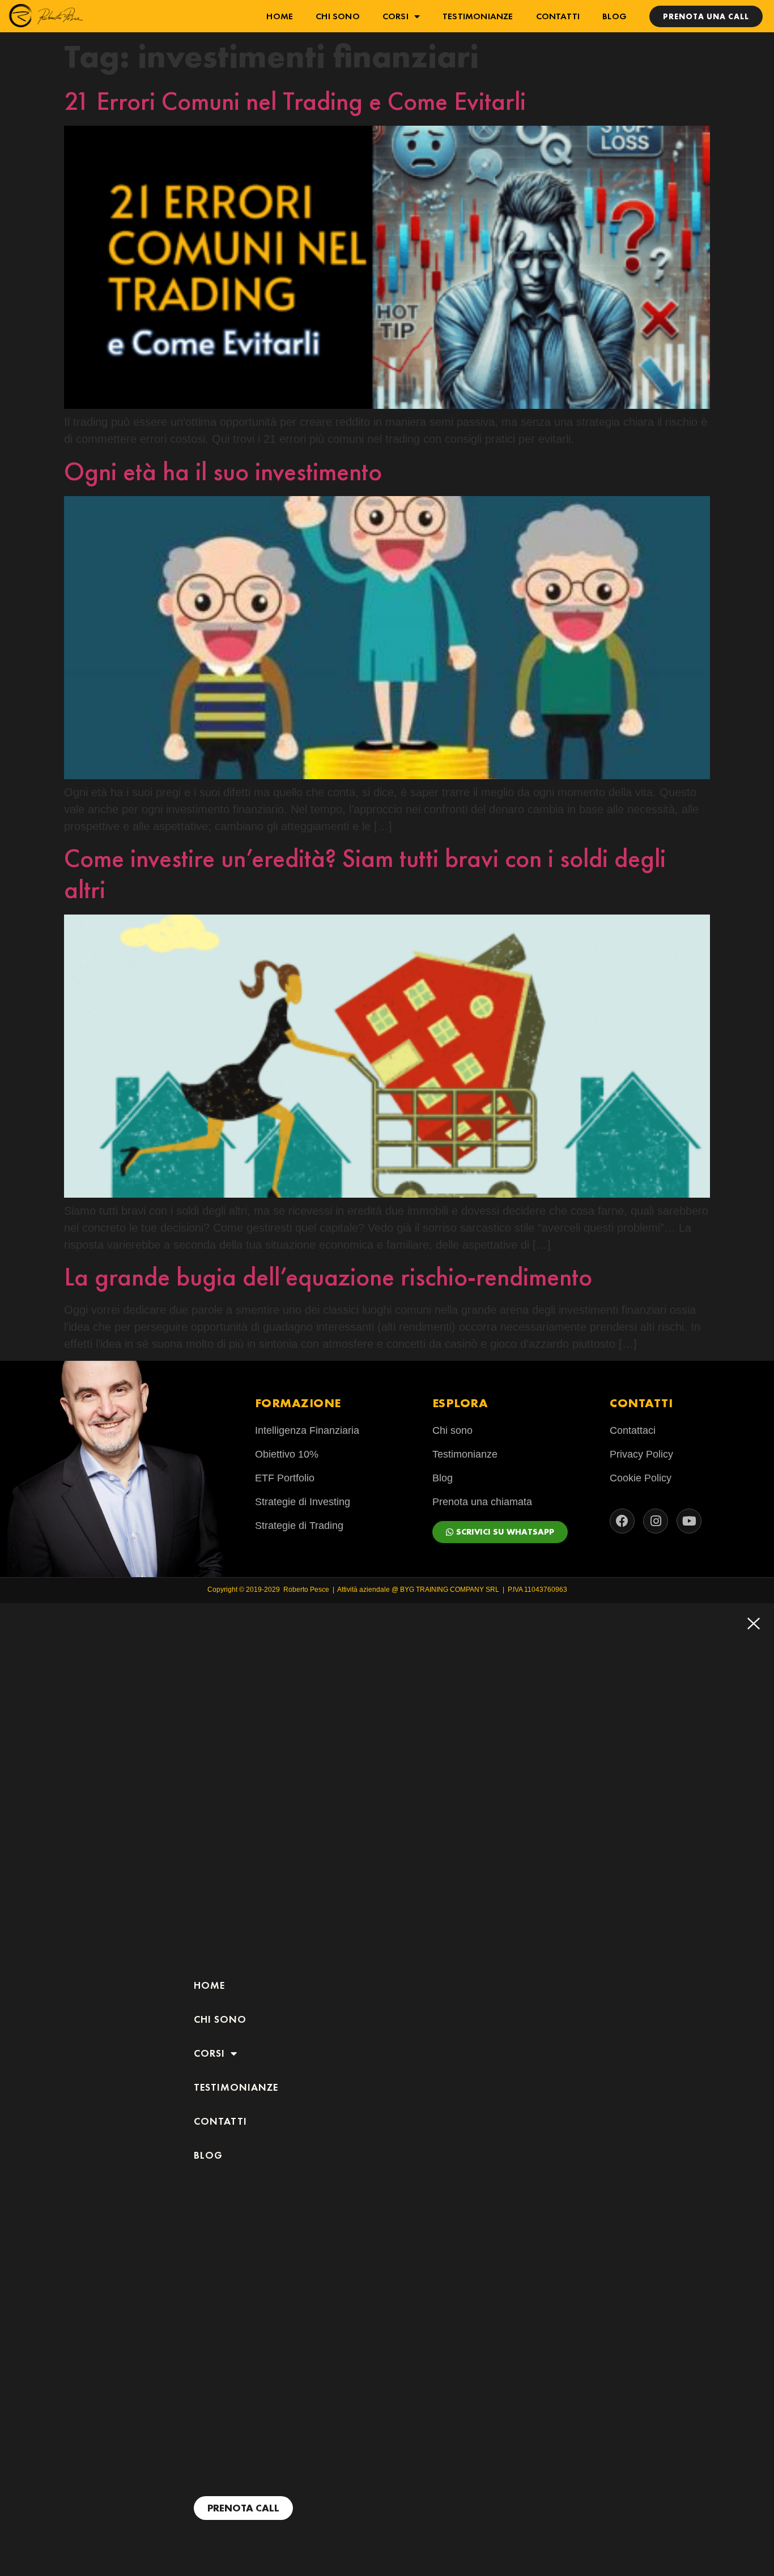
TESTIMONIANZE (478, 16)
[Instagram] (656, 1521)
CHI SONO (338, 16)
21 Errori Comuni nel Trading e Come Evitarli (295, 101)
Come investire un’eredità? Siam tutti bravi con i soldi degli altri (365, 874)
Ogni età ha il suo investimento (223, 471)
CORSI (395, 16)
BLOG (614, 16)
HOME (280, 16)
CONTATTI (558, 16)
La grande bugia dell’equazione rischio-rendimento (328, 1277)
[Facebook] (622, 1521)
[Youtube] (689, 1521)
